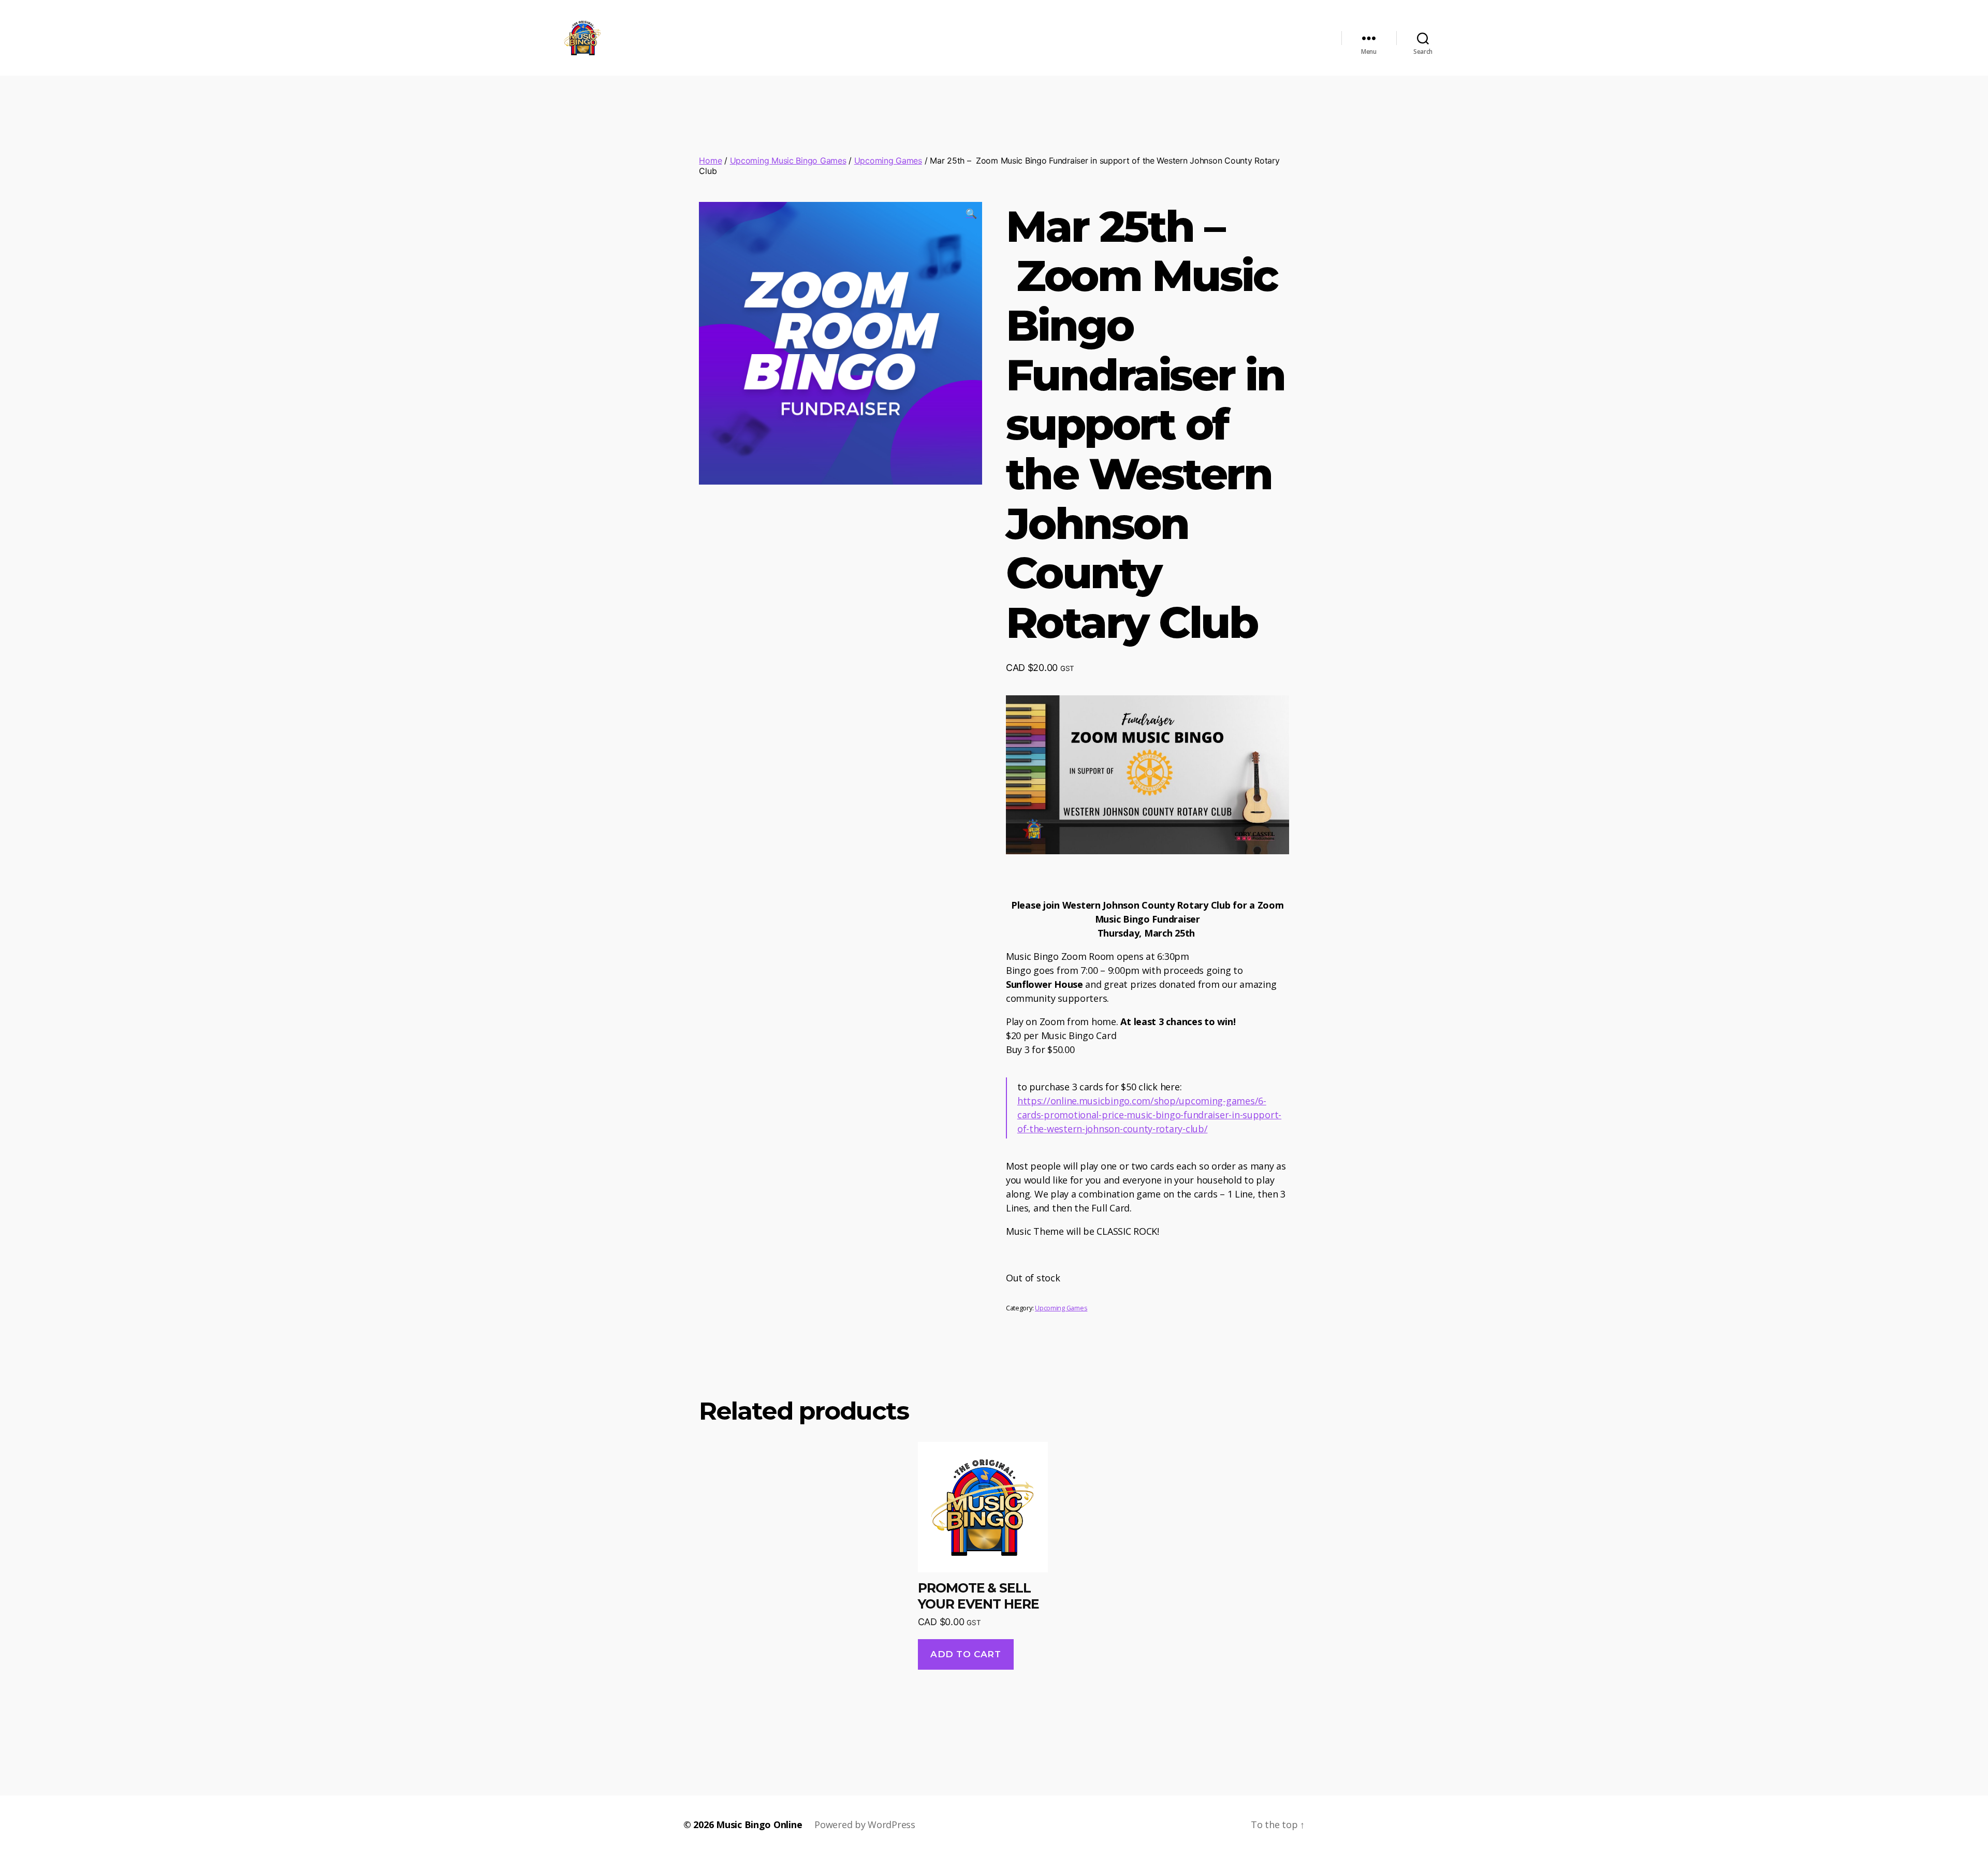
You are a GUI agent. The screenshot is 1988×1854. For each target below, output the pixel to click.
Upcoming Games (888, 160)
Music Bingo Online (759, 1824)
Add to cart (966, 1654)
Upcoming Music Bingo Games (788, 160)
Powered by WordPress (865, 1824)
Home (710, 160)
